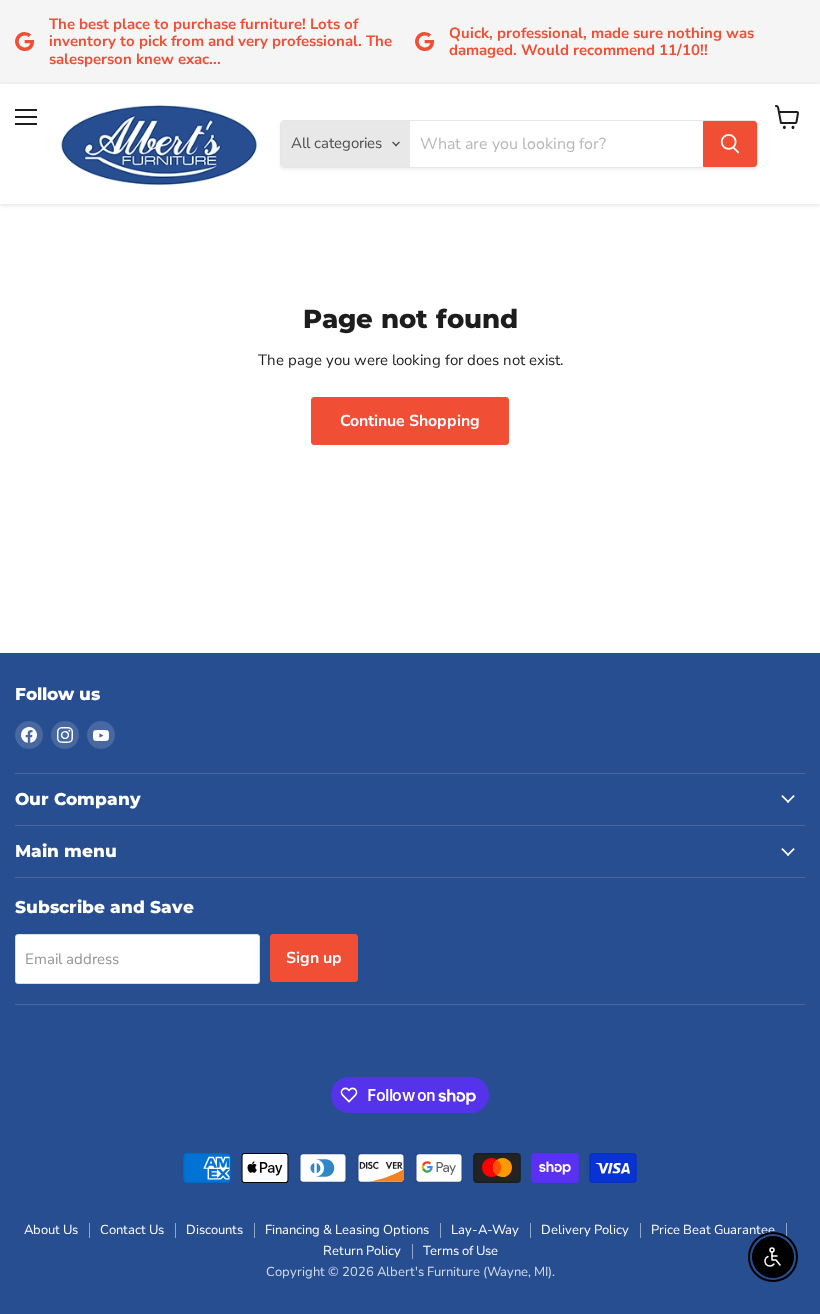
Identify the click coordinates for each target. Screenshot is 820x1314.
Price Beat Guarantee (713, 1230)
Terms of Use (460, 1251)
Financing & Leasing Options (347, 1230)
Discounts (214, 1230)
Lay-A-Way (485, 1230)
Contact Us (132, 1230)
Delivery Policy (585, 1230)
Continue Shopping (410, 421)
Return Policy (362, 1251)
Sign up (314, 958)
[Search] (730, 144)
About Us (51, 1230)
